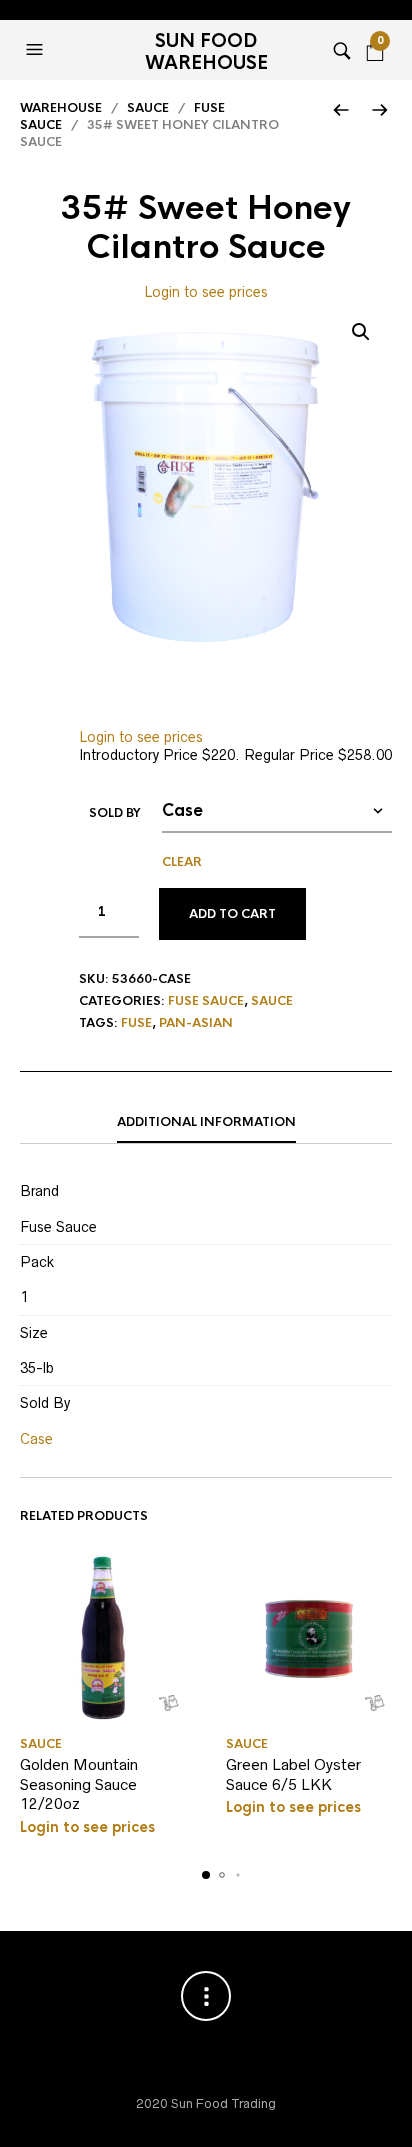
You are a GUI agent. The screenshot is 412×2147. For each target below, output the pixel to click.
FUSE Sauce (206, 1001)
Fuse (136, 1023)
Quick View (168, 1703)
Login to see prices (206, 292)
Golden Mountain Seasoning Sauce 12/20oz (79, 1784)
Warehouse (61, 108)
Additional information (206, 1122)
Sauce (148, 108)
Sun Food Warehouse (206, 52)
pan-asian (196, 1023)
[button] (37, 50)
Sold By (115, 813)
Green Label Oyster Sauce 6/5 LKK (293, 1774)
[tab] (206, 1123)
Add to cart (232, 914)
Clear (182, 862)
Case (36, 1439)
